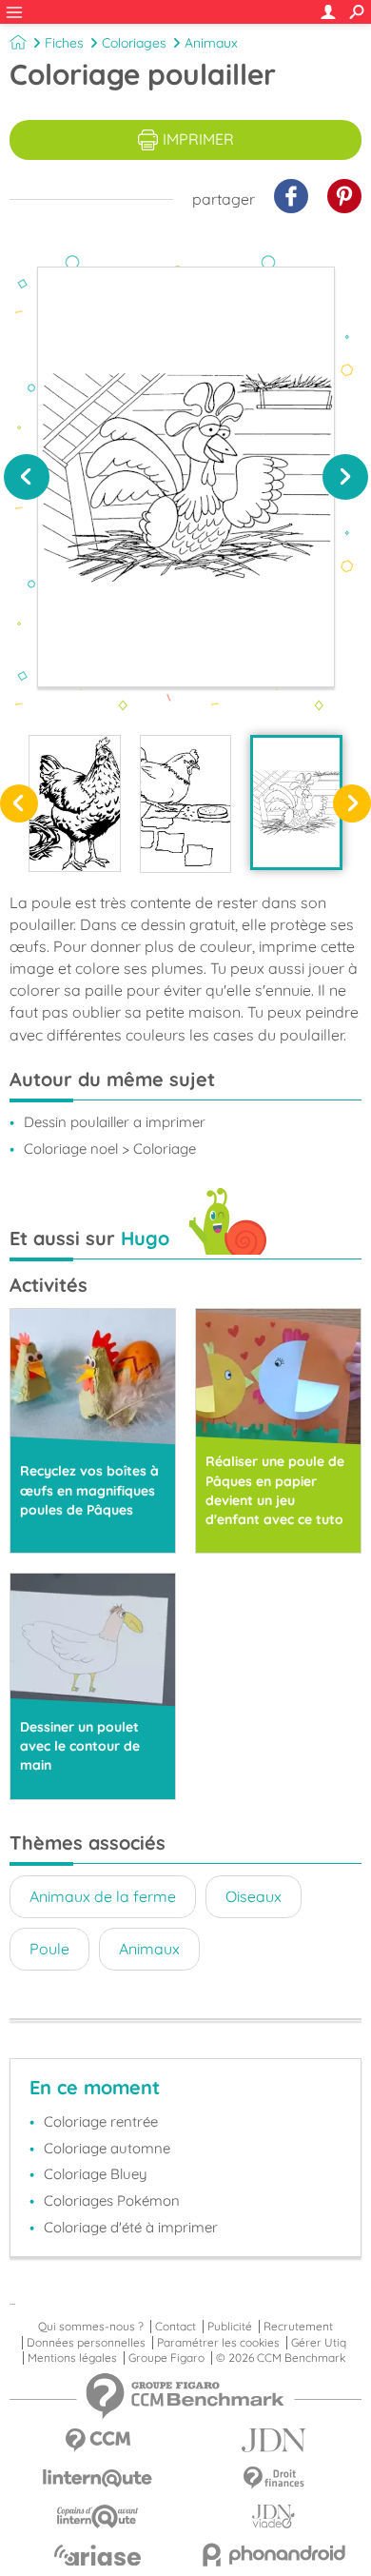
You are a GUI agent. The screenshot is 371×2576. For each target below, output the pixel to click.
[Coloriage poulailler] (296, 803)
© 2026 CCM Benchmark (281, 2358)
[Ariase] (98, 2555)
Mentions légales (72, 2358)
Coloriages (134, 43)
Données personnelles (86, 2343)
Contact (176, 2327)
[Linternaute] (98, 2478)
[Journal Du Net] (273, 2440)
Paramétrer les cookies (218, 2343)
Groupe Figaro (166, 2358)
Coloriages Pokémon (112, 2200)
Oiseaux (254, 1896)
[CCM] (98, 2440)
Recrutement (298, 2327)
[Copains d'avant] (98, 2517)
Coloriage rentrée (101, 2121)
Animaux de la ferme (103, 1896)
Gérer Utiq (319, 2343)
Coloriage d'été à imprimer (131, 2227)
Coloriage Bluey (96, 2174)
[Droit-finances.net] (273, 2478)
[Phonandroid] (273, 2555)
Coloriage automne (107, 2148)
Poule (49, 1949)
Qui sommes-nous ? (91, 2327)
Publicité (230, 2327)
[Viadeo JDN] (273, 2517)
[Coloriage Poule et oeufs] (75, 803)
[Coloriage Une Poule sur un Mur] (186, 803)
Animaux (211, 43)
